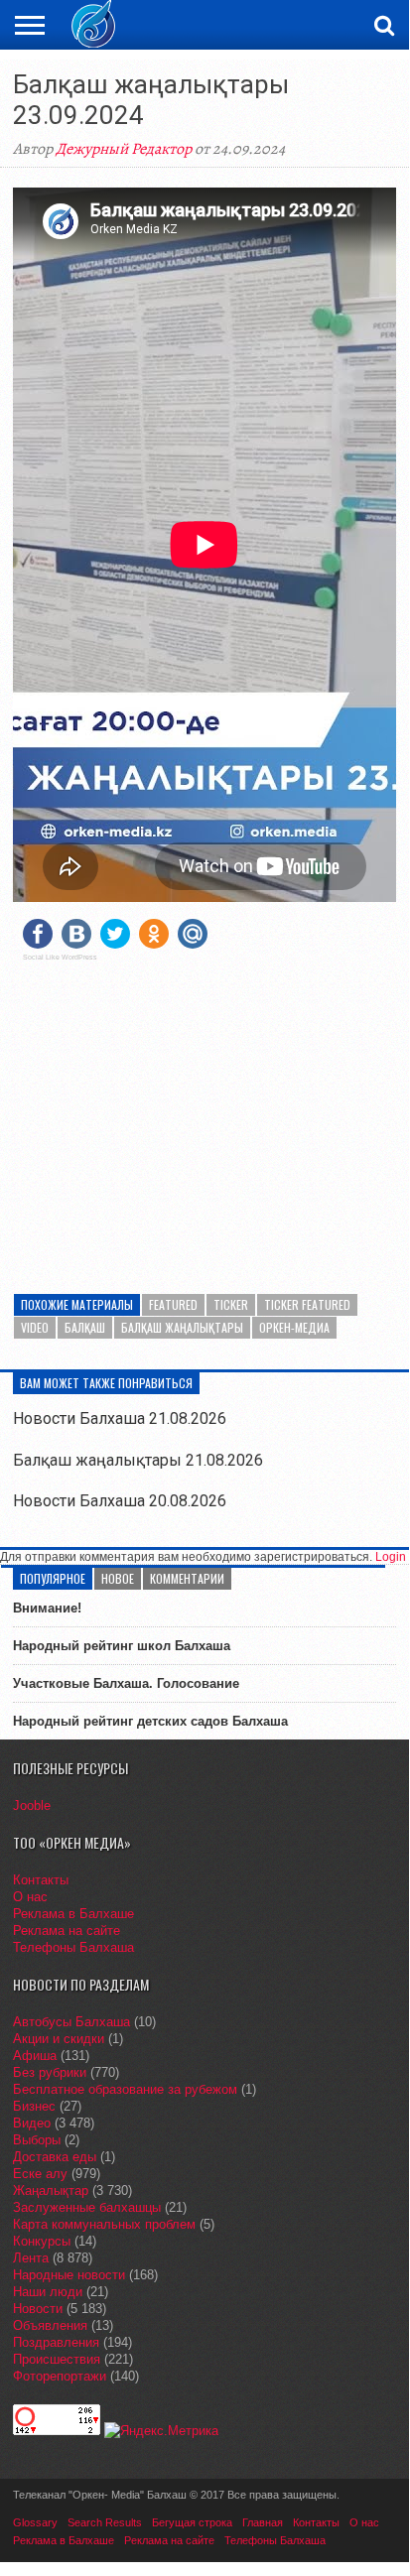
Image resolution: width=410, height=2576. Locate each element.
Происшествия (57, 2359)
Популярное (53, 1578)
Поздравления (56, 2342)
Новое (118, 1578)
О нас (30, 1897)
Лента (31, 2258)
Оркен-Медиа (294, 1327)
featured (173, 1304)
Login (391, 1557)
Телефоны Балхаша (73, 1947)
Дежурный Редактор (124, 149)
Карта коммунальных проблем (104, 2224)
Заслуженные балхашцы (87, 2207)
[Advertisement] (205, 1115)
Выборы (37, 2140)
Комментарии (187, 1578)
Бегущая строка (192, 2522)
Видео (32, 2123)
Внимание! (47, 1608)
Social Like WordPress (60, 958)
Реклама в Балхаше (73, 1914)
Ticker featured (307, 1304)
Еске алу (40, 2174)
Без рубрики (50, 2072)
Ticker (231, 1304)
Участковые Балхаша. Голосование (126, 1683)
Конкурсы (42, 2241)
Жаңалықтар (51, 2190)
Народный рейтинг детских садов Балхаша (150, 1721)
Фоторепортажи (60, 2376)
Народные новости (69, 2275)
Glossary (35, 2522)
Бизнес (34, 2106)
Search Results (105, 2522)
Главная (263, 2522)
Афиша (35, 2056)
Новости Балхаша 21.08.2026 (120, 1418)
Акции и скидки (59, 2039)
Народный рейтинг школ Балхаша (122, 1646)
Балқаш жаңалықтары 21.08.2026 (138, 1460)
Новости (38, 2309)
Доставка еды (55, 2157)
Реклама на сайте (67, 1931)
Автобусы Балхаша (71, 2022)
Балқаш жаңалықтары (182, 1327)
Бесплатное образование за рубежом (125, 2089)
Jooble (32, 1805)
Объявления (50, 2325)
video (35, 1327)
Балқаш (85, 1327)
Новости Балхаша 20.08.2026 (120, 1501)
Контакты (41, 1880)
